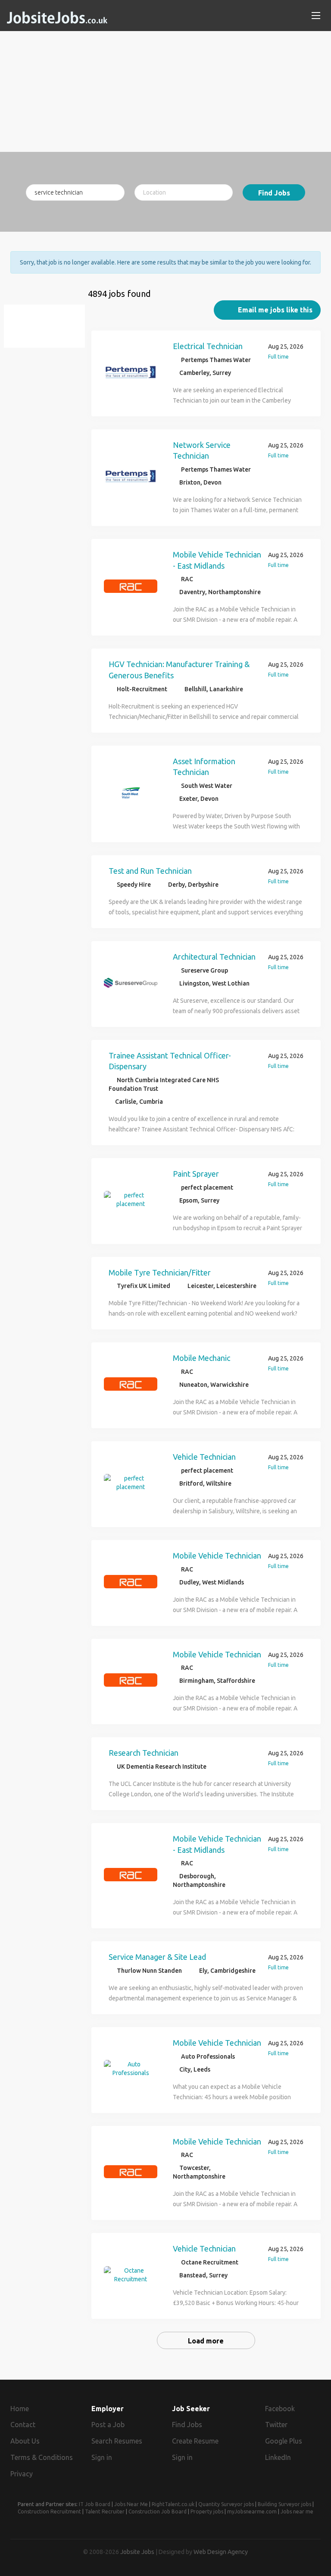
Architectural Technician (214, 957)
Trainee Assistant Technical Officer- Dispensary (170, 1061)
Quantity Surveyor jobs (226, 2504)
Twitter (276, 2425)
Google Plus (284, 2441)
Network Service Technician (202, 450)
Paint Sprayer (196, 1174)
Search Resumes (117, 2441)
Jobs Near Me (131, 2504)
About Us (25, 2441)
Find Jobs (274, 193)
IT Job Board (95, 2504)
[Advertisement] (165, 91)
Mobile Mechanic (201, 1358)
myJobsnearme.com (252, 2511)
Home (20, 2409)
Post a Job (108, 2425)
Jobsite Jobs (137, 2552)
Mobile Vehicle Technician (217, 1556)
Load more (206, 2341)
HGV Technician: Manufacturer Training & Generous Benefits (179, 670)
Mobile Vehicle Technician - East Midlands (217, 560)
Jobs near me (297, 2511)
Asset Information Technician (204, 767)
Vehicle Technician (204, 1457)
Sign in (102, 2457)
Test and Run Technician (150, 871)
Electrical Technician (208, 346)
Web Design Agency (221, 2552)
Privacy (22, 2474)
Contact (23, 2425)
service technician (49, 331)
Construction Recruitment (49, 2511)
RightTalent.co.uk (173, 2504)
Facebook (280, 2409)
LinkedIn (278, 2457)
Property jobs (207, 2511)
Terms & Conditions (42, 2457)
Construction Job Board (158, 2511)
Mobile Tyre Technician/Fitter (160, 1272)
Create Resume (195, 2441)
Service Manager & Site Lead (157, 1957)
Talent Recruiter (105, 2511)
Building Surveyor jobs (284, 2504)
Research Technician (144, 1753)
